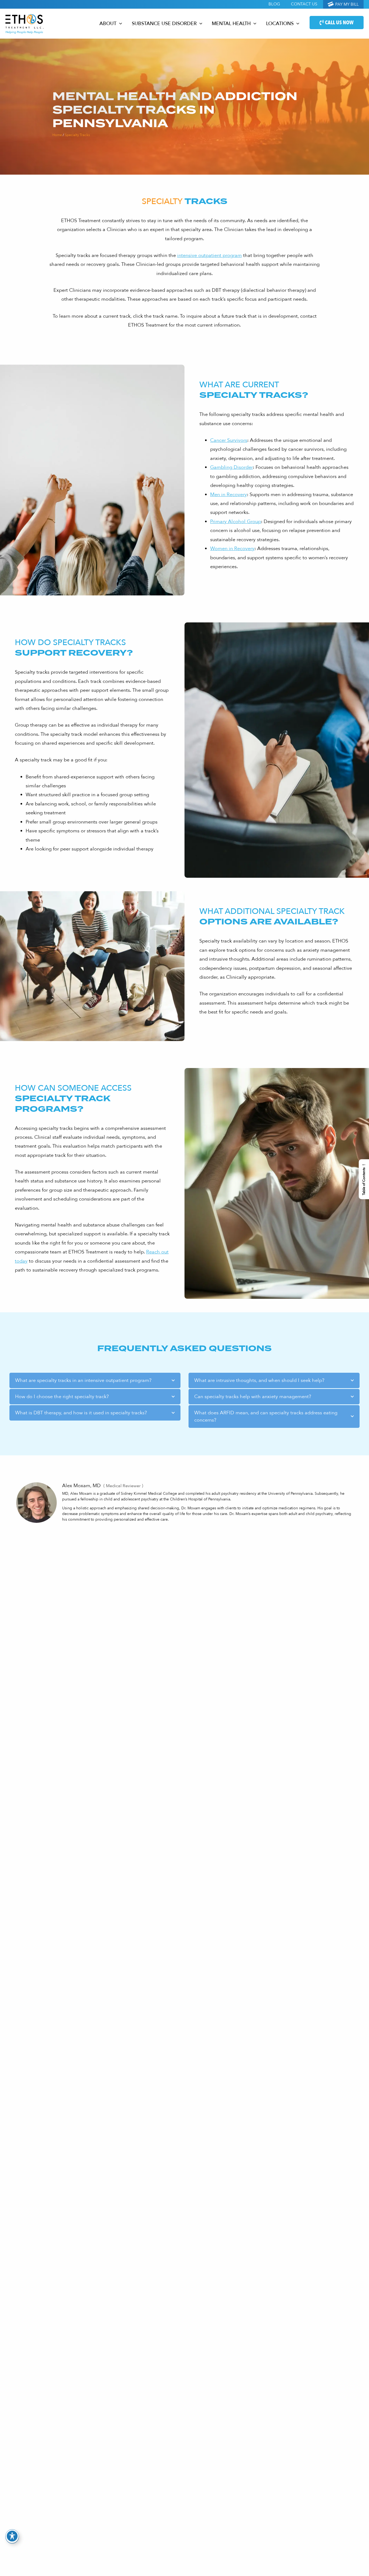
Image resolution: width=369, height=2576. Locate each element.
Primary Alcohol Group (236, 522)
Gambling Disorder (232, 467)
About (108, 24)
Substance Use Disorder (164, 24)
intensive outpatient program (209, 255)
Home (57, 135)
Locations (280, 24)
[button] (119, 24)
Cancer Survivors (229, 440)
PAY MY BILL (346, 4)
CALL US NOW (339, 23)
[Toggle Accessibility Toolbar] (12, 2536)
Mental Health (231, 24)
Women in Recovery (232, 549)
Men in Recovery (229, 495)
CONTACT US (304, 4)
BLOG (274, 4)
